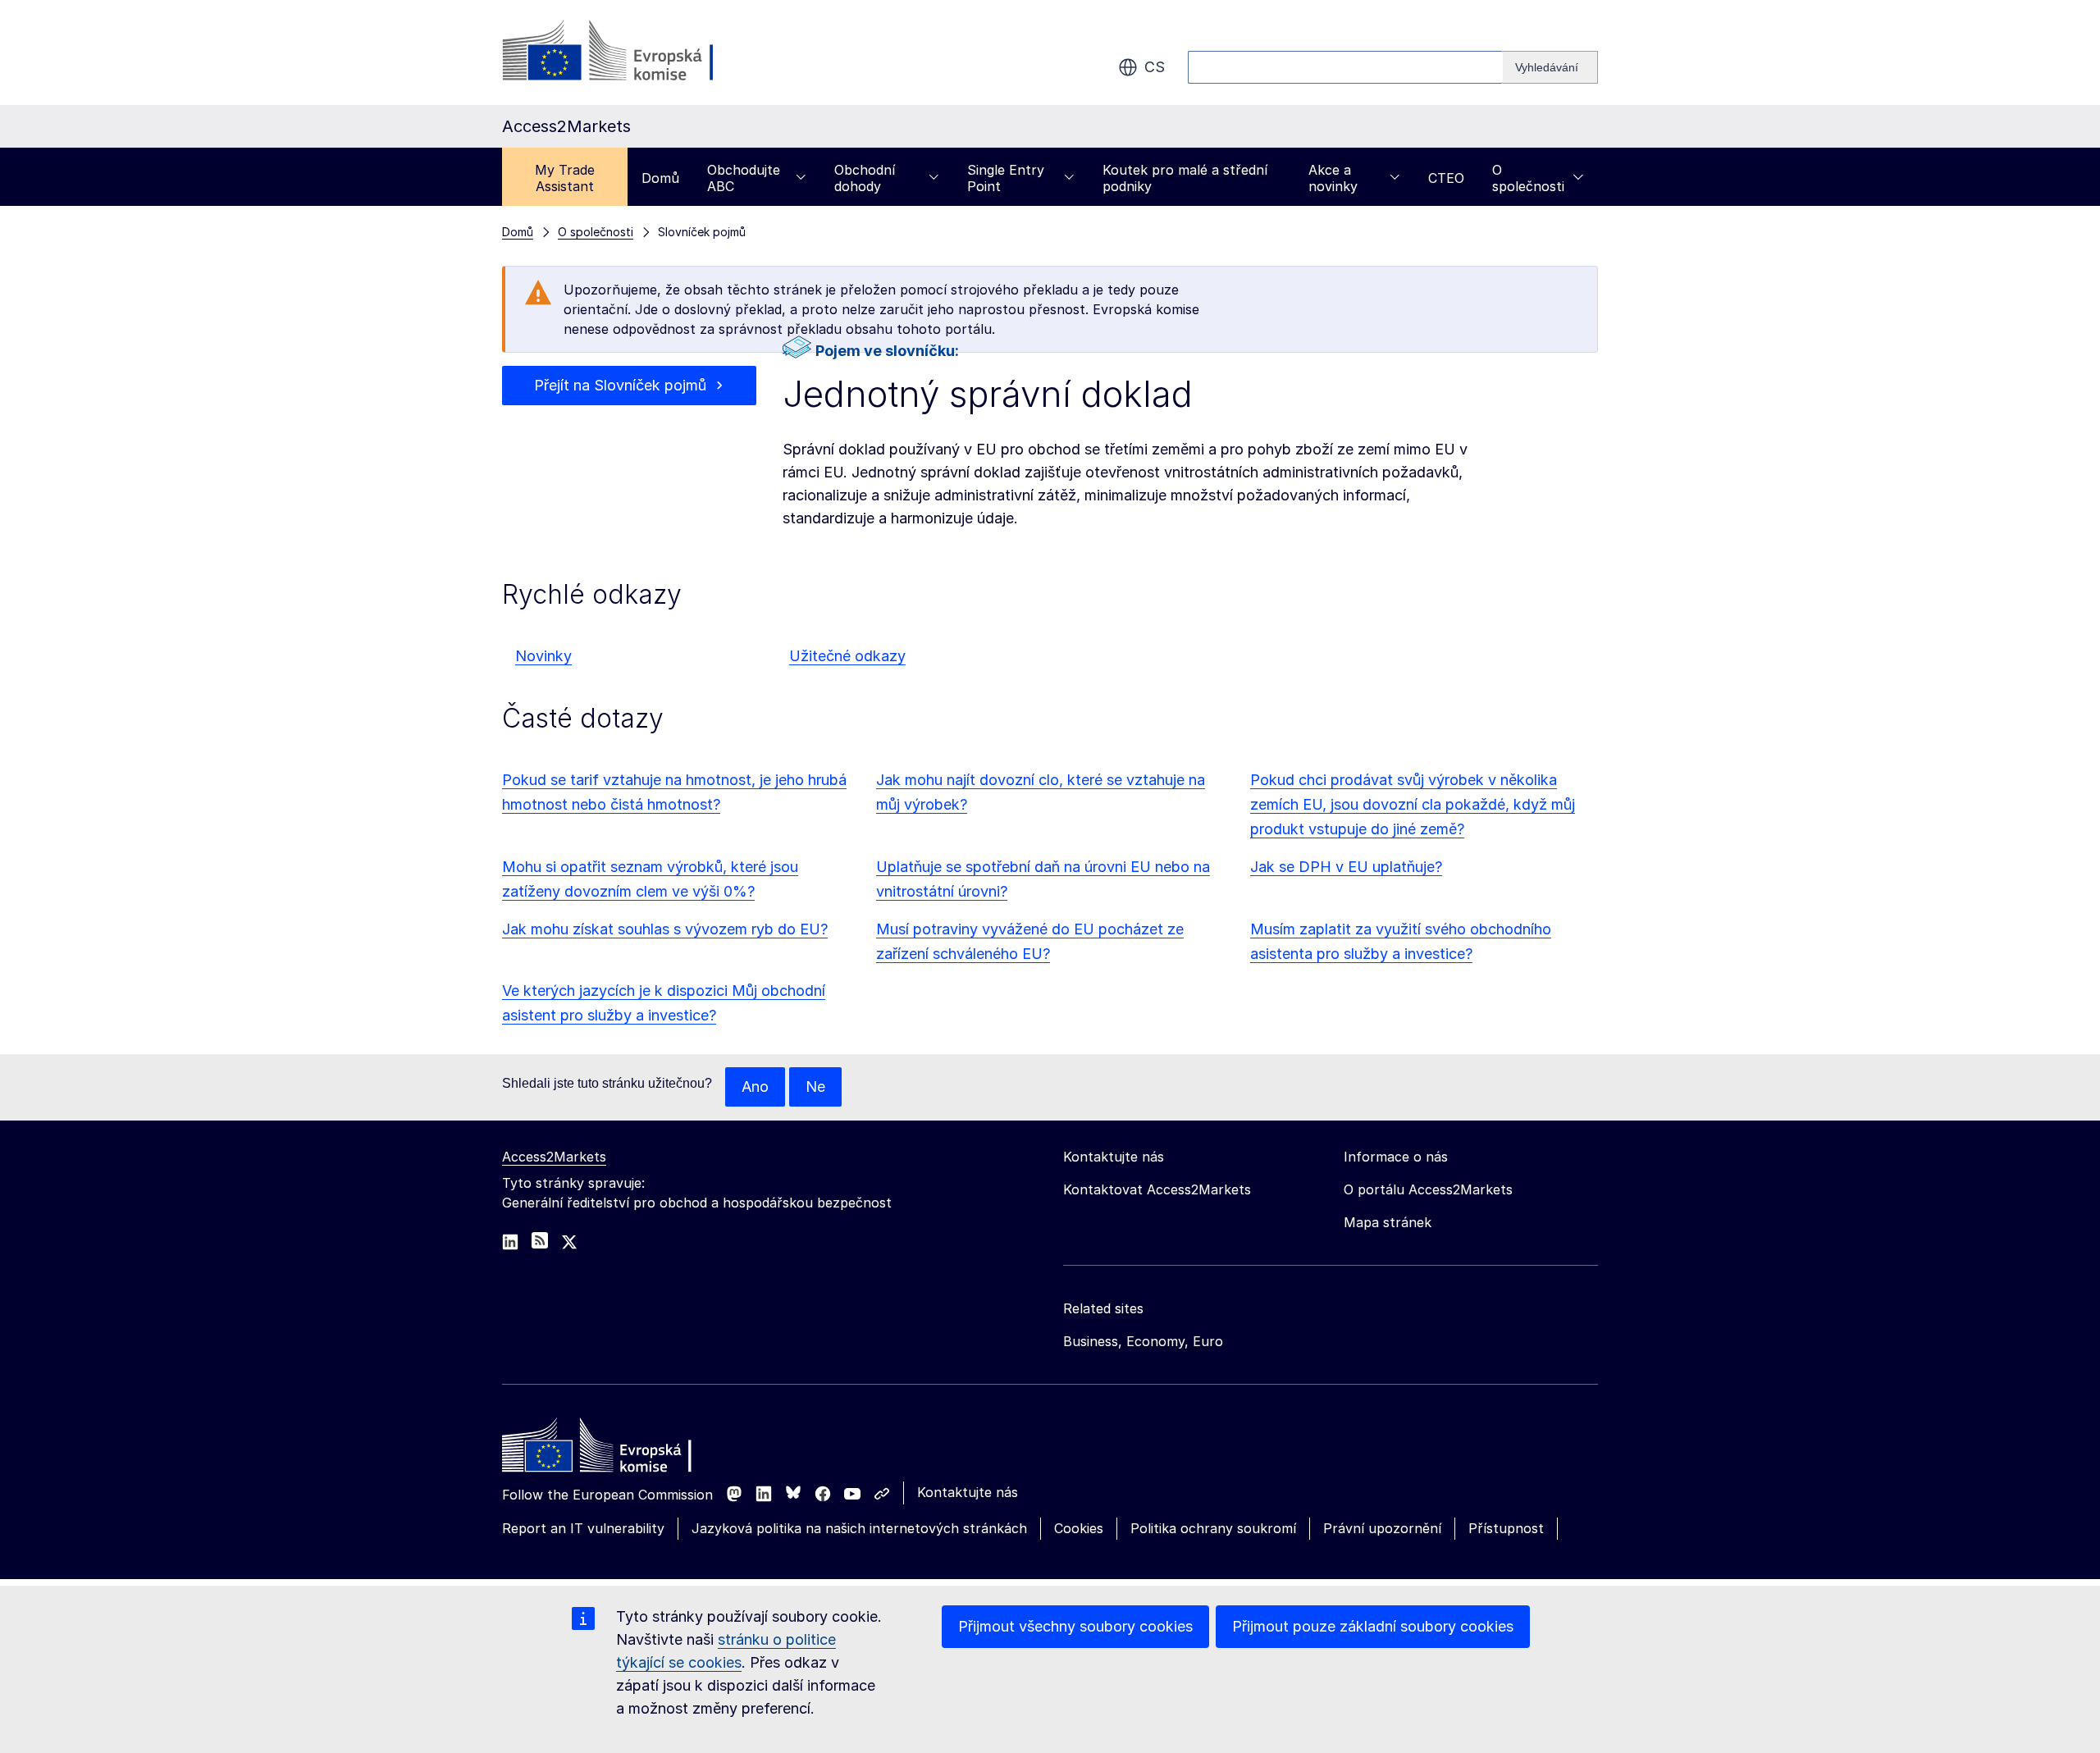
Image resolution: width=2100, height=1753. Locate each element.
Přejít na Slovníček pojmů (620, 385)
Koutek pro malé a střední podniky (1185, 178)
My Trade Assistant (565, 178)
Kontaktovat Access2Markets (1157, 1189)
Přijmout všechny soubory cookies (1075, 1626)
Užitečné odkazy (847, 656)
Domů (660, 178)
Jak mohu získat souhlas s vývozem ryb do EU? (665, 929)
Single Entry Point (1006, 178)
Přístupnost (1506, 1528)
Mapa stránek (1388, 1222)
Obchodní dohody (865, 178)
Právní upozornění (1382, 1528)
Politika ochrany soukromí (1213, 1528)
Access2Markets (554, 1157)
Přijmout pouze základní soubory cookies (1373, 1626)
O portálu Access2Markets (1428, 1189)
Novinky (543, 656)
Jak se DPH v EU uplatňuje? (1346, 867)
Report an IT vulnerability (583, 1528)
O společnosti (1528, 178)
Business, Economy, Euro (1143, 1341)
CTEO (1446, 178)
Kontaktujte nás (968, 1492)
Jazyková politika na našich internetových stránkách (859, 1528)
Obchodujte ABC (744, 178)
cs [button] (1155, 67)
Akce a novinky (1333, 178)
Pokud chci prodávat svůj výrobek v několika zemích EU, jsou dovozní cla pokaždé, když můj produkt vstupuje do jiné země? (1413, 804)
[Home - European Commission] (621, 1449)
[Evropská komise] (635, 52)
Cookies (1079, 1528)
